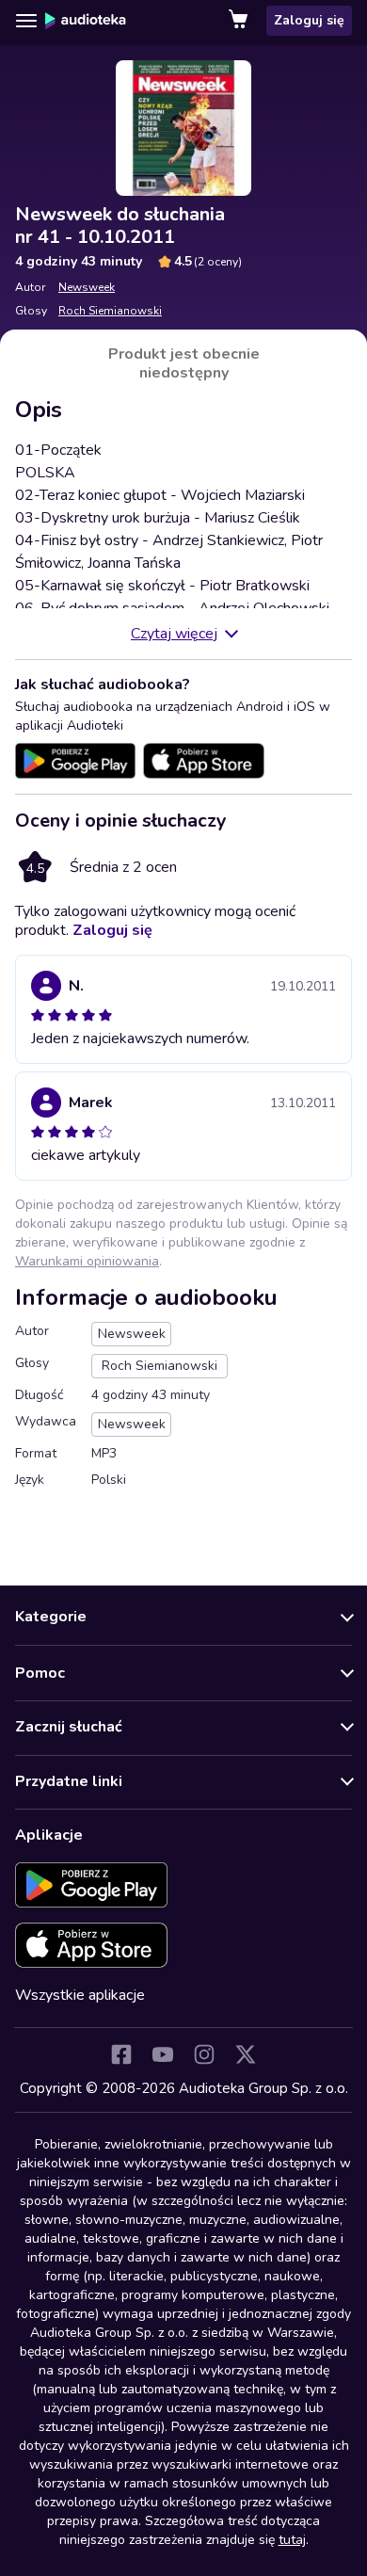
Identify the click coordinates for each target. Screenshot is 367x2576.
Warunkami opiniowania (87, 1261)
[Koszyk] (240, 21)
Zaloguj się (309, 20)
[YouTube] (163, 2054)
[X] (246, 2054)
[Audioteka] (86, 21)
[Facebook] (121, 2054)
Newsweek (87, 287)
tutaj (292, 2540)
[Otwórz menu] (26, 21)
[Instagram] (204, 2054)
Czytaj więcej (174, 634)
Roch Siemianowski (110, 311)
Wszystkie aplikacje (80, 1995)
